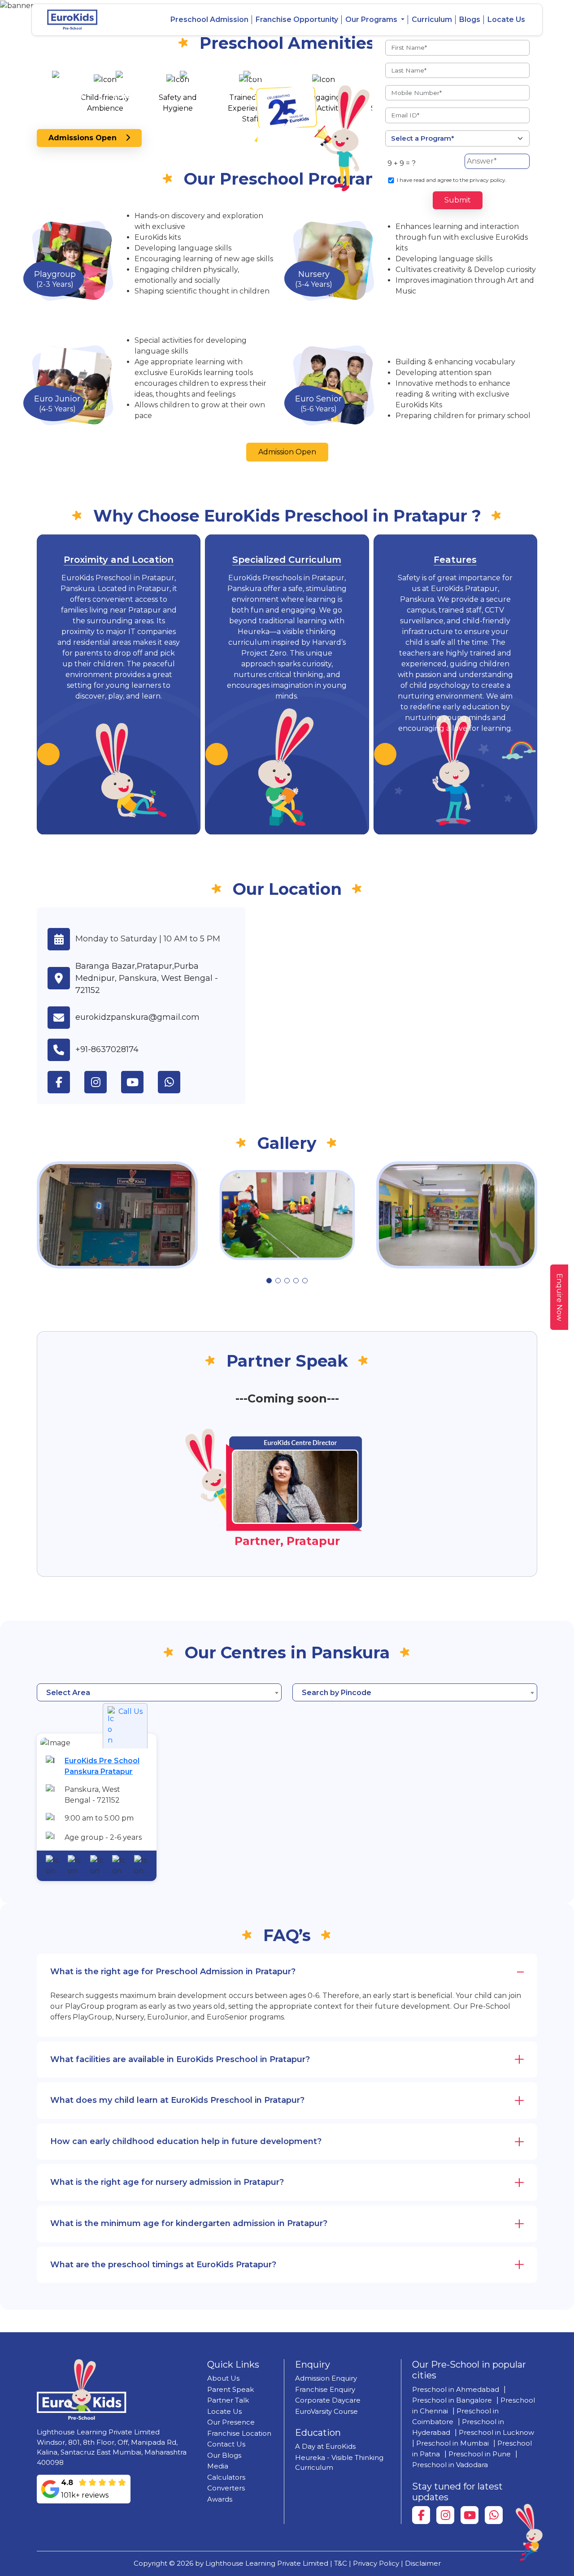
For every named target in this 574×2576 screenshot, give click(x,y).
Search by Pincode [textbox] (337, 1693)
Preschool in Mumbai (452, 2443)
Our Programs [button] (372, 19)
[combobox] (159, 1692)
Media (218, 2466)
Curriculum (432, 19)
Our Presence (231, 2422)
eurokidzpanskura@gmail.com (137, 1017)
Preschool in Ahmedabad (456, 2389)
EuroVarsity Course (326, 2411)
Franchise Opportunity (297, 19)
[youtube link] (139, 1082)
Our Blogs (224, 2455)
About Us (223, 2378)
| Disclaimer (421, 2563)
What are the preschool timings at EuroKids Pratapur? (163, 2265)
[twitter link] (176, 1082)
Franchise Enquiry (325, 2389)
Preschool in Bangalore (452, 2400)
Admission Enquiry (326, 2378)
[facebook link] (66, 1082)
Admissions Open (87, 138)
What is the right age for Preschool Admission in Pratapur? (173, 1972)
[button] (269, 1281)
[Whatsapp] (494, 2515)
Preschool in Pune (480, 2454)
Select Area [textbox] (68, 1693)
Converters (226, 2488)
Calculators (226, 2477)
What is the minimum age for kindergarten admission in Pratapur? (189, 2223)
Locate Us (506, 19)
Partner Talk (228, 2400)
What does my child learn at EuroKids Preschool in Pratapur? (177, 2100)
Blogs (470, 19)
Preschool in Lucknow (496, 2432)
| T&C (339, 2563)
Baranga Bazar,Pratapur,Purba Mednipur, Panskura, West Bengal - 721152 (147, 978)
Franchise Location (239, 2433)
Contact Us (226, 2444)
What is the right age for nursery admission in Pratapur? (167, 2182)
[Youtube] (470, 2515)
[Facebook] (421, 2515)
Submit (458, 200)
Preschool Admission (209, 19)
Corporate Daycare (328, 2400)
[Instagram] (445, 2515)
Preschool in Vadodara (450, 2465)
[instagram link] (103, 1082)
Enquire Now (559, 1297)
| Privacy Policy (374, 2563)
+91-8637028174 (107, 1049)
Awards (220, 2499)
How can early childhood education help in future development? (186, 2141)
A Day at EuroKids (325, 2446)
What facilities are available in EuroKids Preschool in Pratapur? (180, 2059)
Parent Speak (230, 2389)
